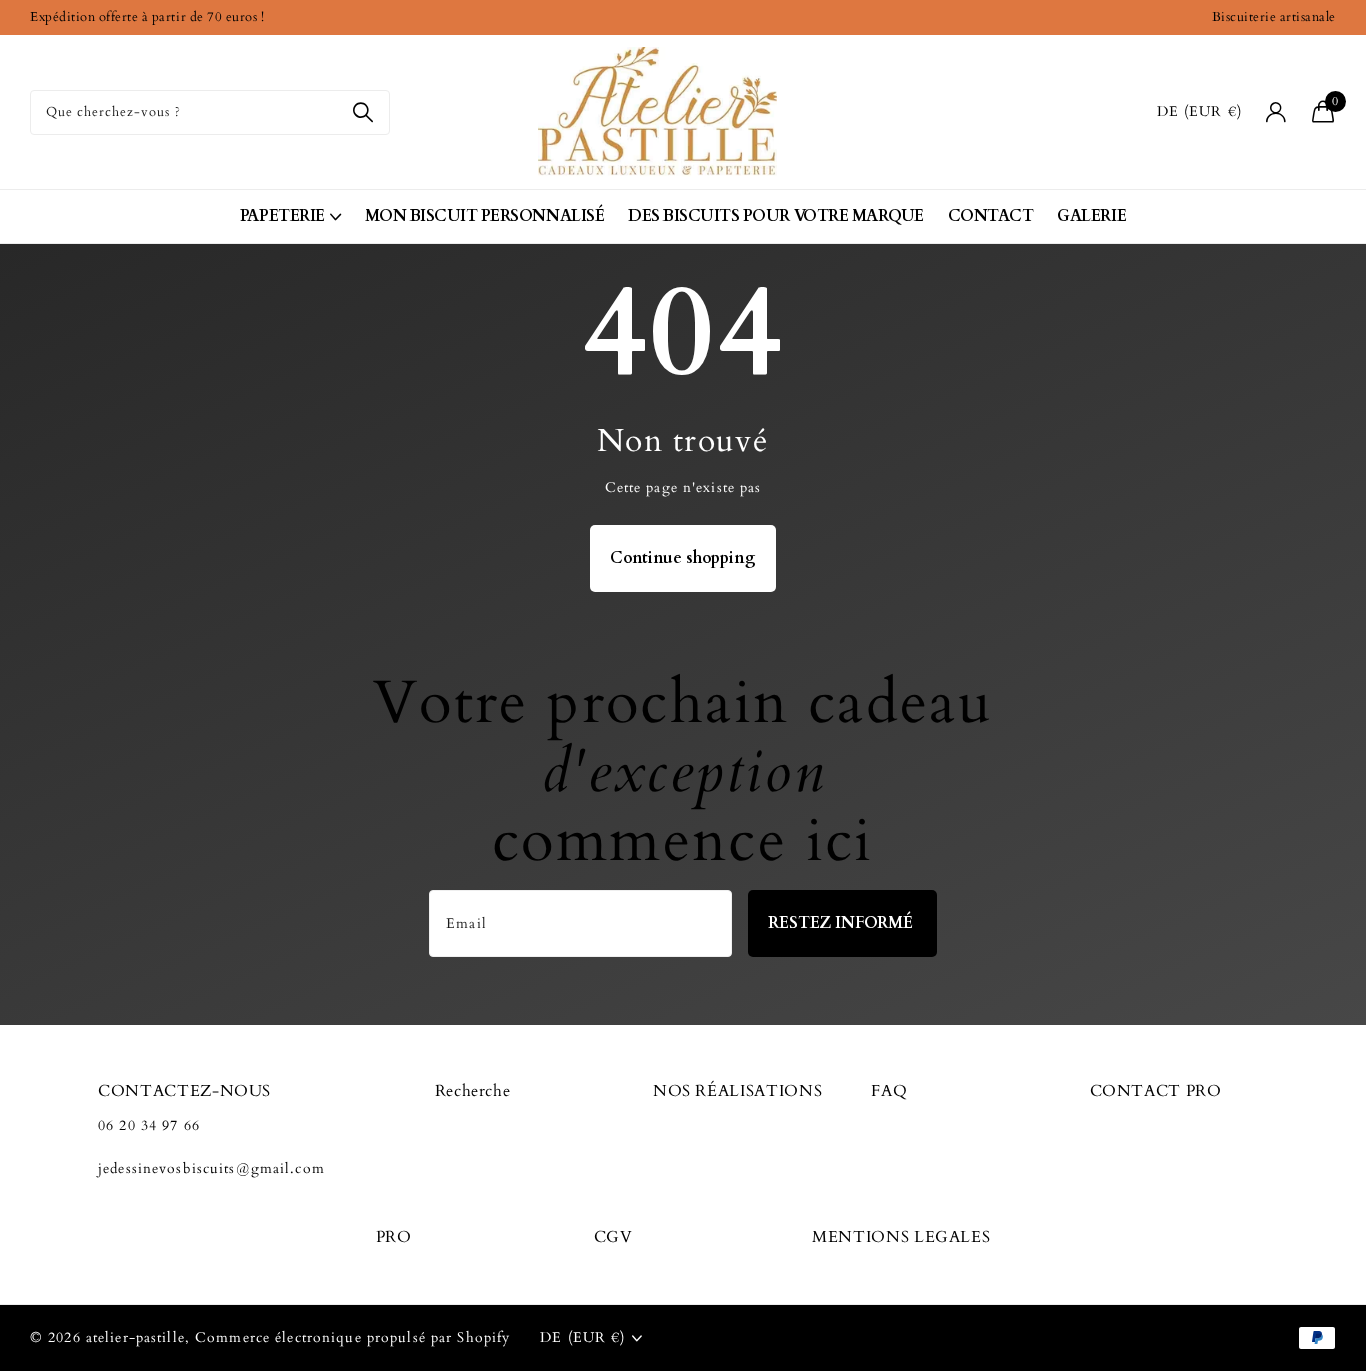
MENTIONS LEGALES (901, 1237)
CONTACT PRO (1156, 1091)
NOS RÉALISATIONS (737, 1091)
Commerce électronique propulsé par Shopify (352, 1337)
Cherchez (362, 112)
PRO (394, 1237)
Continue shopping (682, 558)
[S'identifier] (1277, 112)
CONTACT (991, 216)
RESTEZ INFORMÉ (842, 923)
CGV (613, 1237)
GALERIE (1091, 216)
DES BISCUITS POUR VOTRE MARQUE (776, 216)
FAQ (889, 1091)
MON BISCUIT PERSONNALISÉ (484, 216)
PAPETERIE (282, 216)
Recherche (473, 1091)
